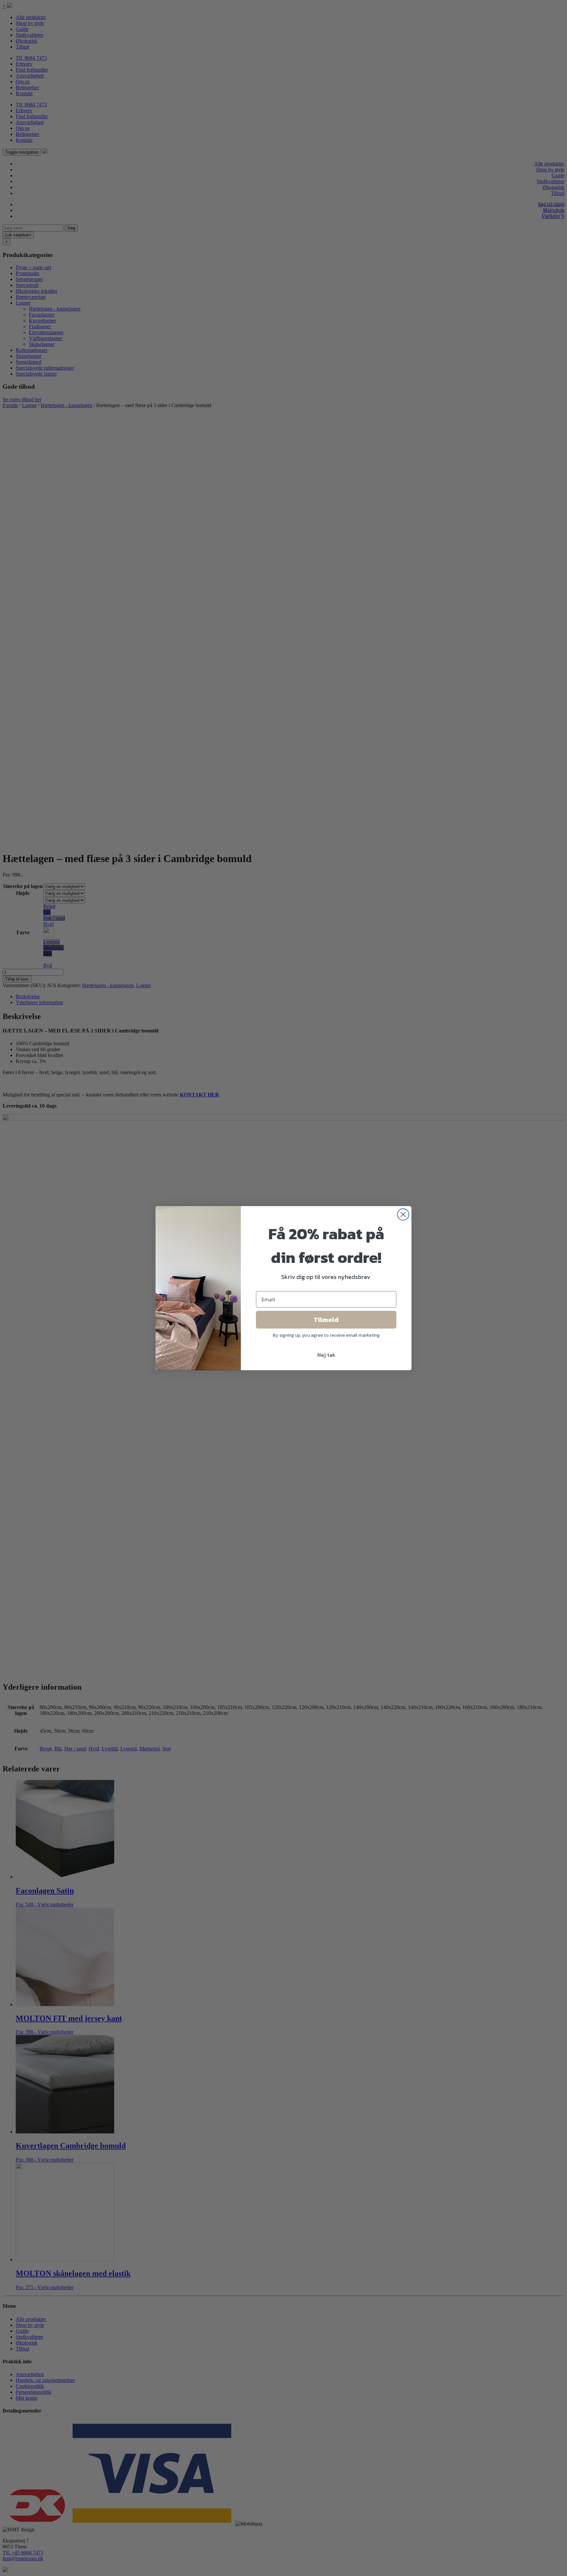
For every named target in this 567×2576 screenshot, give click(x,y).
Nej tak (326, 1355)
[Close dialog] (403, 1214)
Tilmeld (326, 1320)
